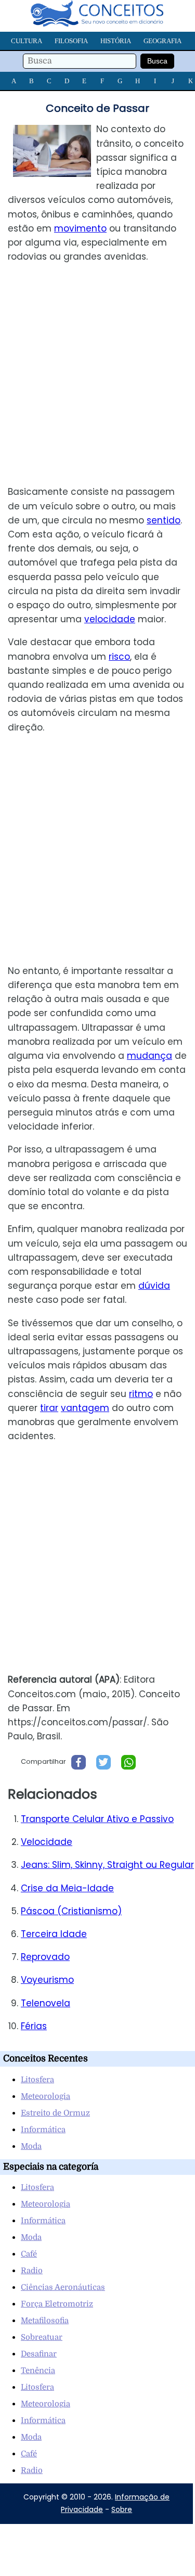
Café (29, 2254)
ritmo (141, 1394)
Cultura (27, 41)
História (116, 41)
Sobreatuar (42, 2337)
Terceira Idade (54, 1934)
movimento (80, 228)
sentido (164, 520)
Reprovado (45, 1957)
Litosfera (37, 2080)
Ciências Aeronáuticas (63, 2287)
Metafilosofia (45, 2321)
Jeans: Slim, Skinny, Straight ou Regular (107, 1865)
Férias (34, 2026)
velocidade (110, 619)
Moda (31, 2146)
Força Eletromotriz (57, 2304)
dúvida (154, 1286)
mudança (149, 1056)
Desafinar (39, 2354)
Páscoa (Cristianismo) (71, 1911)
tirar (49, 1408)
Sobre (122, 2509)
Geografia (162, 41)
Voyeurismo (47, 1980)
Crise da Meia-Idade (67, 1888)
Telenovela (45, 2003)
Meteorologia (45, 2096)
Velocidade (47, 1842)
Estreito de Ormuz (55, 2113)
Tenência (38, 2370)
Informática (43, 2130)
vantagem (85, 1408)
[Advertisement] (97, 374)
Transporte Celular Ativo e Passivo (97, 1819)
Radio (32, 2271)
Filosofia (71, 41)
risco (119, 657)
